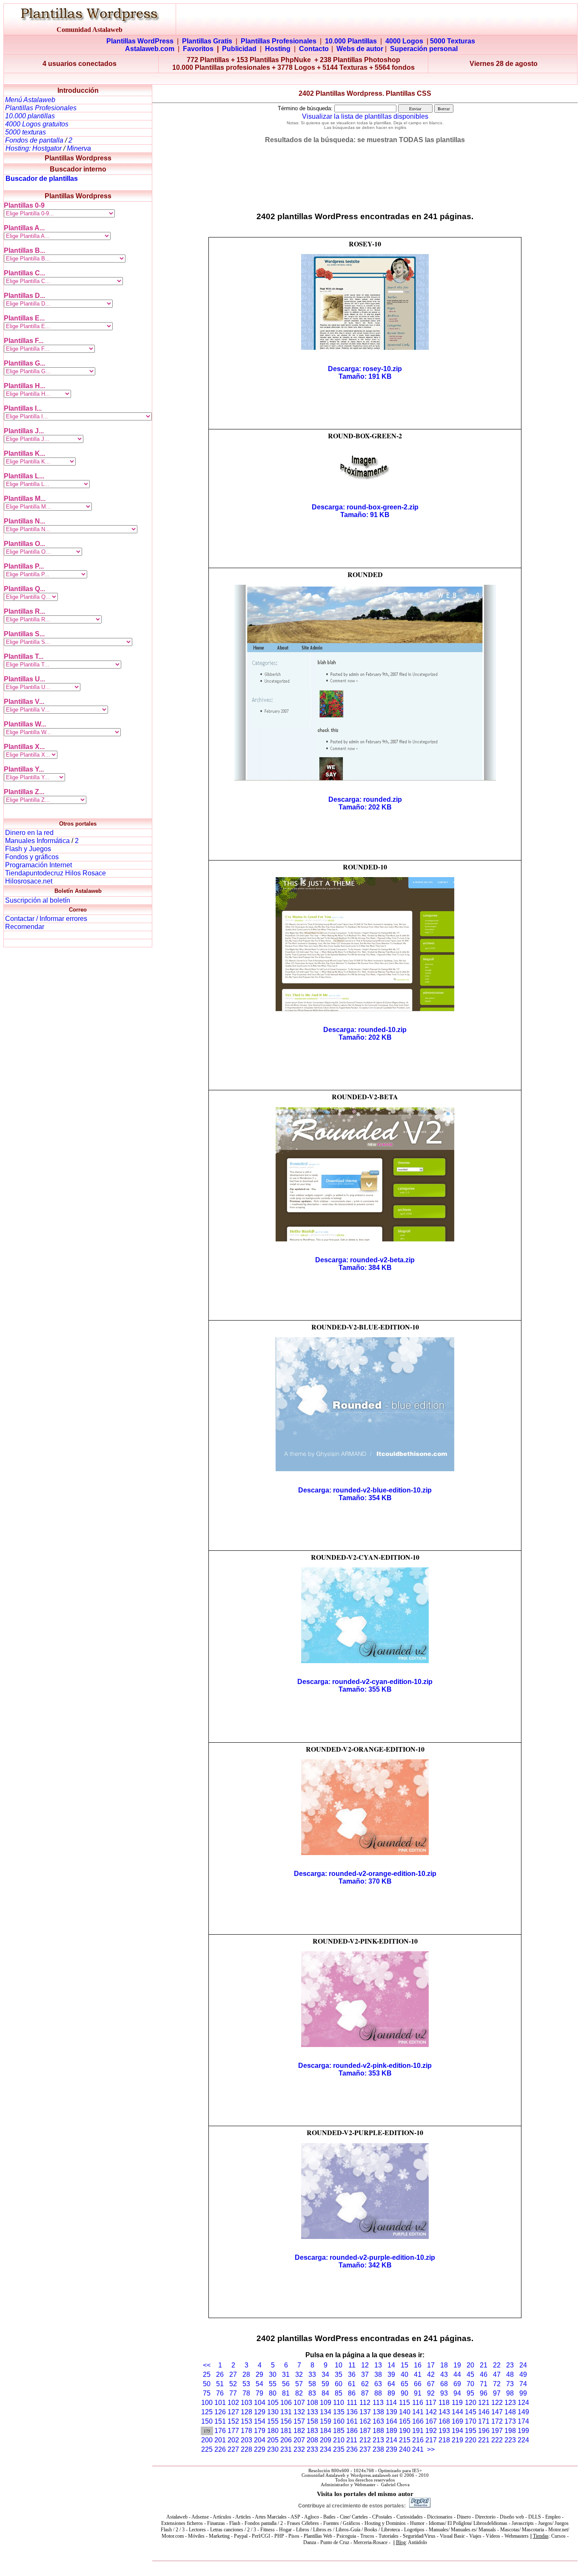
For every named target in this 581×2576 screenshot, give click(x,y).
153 (246, 2421)
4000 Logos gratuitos (37, 124)
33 (312, 2374)
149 (523, 2412)
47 (497, 2374)
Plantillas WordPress (140, 41)
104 (260, 2403)
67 (431, 2384)
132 (299, 2412)
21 (484, 2365)
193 (444, 2431)
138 (378, 2412)
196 (484, 2431)
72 (497, 2384)
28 (246, 2374)
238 (378, 2449)
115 (404, 2403)
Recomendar (25, 927)
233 (312, 2449)
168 (444, 2421)
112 (365, 2403)
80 (273, 2393)
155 (273, 2421)
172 (497, 2421)
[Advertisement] (290, 79)
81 (286, 2393)
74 (523, 2384)
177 (233, 2431)
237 (365, 2449)
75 (207, 2393)
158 (312, 2421)
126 (220, 2412)
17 (431, 2365)
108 (312, 2403)
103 (246, 2403)
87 (365, 2393)
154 (260, 2421)
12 (365, 2365)
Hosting (278, 49)
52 (233, 2384)
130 (273, 2412)
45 (470, 2374)
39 (391, 2374)
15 (404, 2365)
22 (497, 2365)
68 (444, 2384)
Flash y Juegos (28, 849)
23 (510, 2365)
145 (471, 2412)
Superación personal (424, 49)
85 (339, 2393)
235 (339, 2449)
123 (510, 2403)
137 (365, 2412)
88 (378, 2393)
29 (259, 2374)
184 (326, 2431)
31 (286, 2374)
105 (273, 2403)
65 (404, 2384)
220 (471, 2440)
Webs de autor (360, 49)
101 (220, 2403)
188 (378, 2431)
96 (484, 2393)
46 (484, 2374)
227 (233, 2449)
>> (431, 2449)
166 (418, 2421)
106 (286, 2403)
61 (352, 2384)
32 (299, 2374)
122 (497, 2403)
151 (220, 2421)
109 (326, 2403)
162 (365, 2421)
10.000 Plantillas (351, 41)
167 (431, 2421)
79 (259, 2393)
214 (392, 2440)
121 (484, 2403)
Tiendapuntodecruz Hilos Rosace (56, 873)
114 (391, 2403)
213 (378, 2440)
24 (523, 2365)
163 (378, 2421)
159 (326, 2421)
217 (431, 2440)
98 (510, 2393)
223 (510, 2440)
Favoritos (198, 49)
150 (207, 2421)
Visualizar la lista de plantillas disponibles (365, 116)
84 (325, 2393)
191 (418, 2431)
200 (207, 2440)
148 (510, 2412)
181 (286, 2431)
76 (220, 2393)
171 (484, 2421)
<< (207, 2365)
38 (378, 2374)
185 (339, 2431)
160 (339, 2421)
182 (299, 2431)
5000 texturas (26, 132)
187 (365, 2431)
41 (418, 2374)
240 (405, 2449)
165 (405, 2421)
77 (233, 2393)
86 (352, 2393)
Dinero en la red (29, 833)
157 (299, 2421)
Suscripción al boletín (38, 900)
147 (497, 2412)
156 (286, 2421)
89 (391, 2393)
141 (418, 2412)
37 (365, 2374)
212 (365, 2440)
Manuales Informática (37, 841)
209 (326, 2440)
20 (470, 2365)
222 (497, 2440)
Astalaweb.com (150, 49)
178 (246, 2431)
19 (457, 2365)
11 (352, 2365)
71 (484, 2384)
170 (471, 2421)
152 (233, 2421)
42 (431, 2374)
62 (365, 2384)
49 (523, 2374)
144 (457, 2412)
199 (523, 2431)
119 (457, 2403)
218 (444, 2440)
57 (299, 2384)
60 (339, 2384)
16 (418, 2365)
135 (339, 2412)
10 (339, 2365)
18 (444, 2365)
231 (286, 2449)
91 (418, 2393)
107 (299, 2403)
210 (339, 2440)
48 (510, 2374)
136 (352, 2412)
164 (392, 2421)
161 (352, 2421)
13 (378, 2365)
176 (220, 2431)
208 (312, 2440)
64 (391, 2384)
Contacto (314, 49)
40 (404, 2374)
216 (418, 2440)
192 (431, 2431)
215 (405, 2440)
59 (325, 2384)
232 (299, 2449)
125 (207, 2412)
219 (457, 2440)
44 (457, 2374)
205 (273, 2440)
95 (470, 2393)
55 (273, 2384)
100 (207, 2403)
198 (510, 2431)
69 (457, 2384)
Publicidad (239, 49)
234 (326, 2449)
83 (312, 2393)
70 (470, 2384)
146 (484, 2412)
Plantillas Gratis (207, 41)
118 (444, 2403)
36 (352, 2374)
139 (392, 2412)
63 (378, 2384)
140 (405, 2412)
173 (510, 2421)
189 (392, 2431)
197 (497, 2431)
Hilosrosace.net (29, 881)
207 (299, 2440)
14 (391, 2365)
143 (444, 2412)
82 (299, 2393)
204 (260, 2440)
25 (207, 2374)
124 (523, 2403)
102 (233, 2403)
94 (457, 2393)
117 (431, 2403)
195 (471, 2431)
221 (484, 2440)
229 (260, 2449)
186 (352, 2431)
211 (352, 2440)
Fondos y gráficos (32, 857)
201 (220, 2440)
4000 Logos (404, 41)
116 (418, 2403)
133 (312, 2412)
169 (457, 2421)
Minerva (79, 148)
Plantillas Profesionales (279, 41)
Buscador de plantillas (42, 179)
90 (404, 2393)
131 (286, 2412)
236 (352, 2449)
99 (523, 2393)
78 (246, 2393)
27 (233, 2374)
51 (220, 2384)
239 (392, 2449)
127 (233, 2412)
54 (259, 2384)
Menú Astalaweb (30, 100)
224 (523, 2440)
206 (286, 2440)
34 (325, 2374)
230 (273, 2449)
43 (444, 2374)
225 (207, 2449)
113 (378, 2403)
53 (246, 2384)
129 (260, 2412)
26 (220, 2374)
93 (444, 2393)
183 (312, 2431)
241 (418, 2449)
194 (457, 2431)
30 (273, 2374)
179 (260, 2431)
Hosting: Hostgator (34, 148)
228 (246, 2449)
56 (286, 2384)
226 (220, 2449)
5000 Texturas (453, 41)
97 (497, 2393)
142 (431, 2412)
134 (326, 2412)
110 (339, 2403)
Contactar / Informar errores (46, 919)
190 (405, 2431)
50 (207, 2384)
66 (418, 2384)
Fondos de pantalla (35, 140)
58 (312, 2384)
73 (510, 2384)
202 (233, 2440)
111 (352, 2403)
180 (273, 2431)
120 (471, 2403)
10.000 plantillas (30, 116)
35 (339, 2374)
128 (246, 2412)
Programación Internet (38, 865)
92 (431, 2393)
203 (246, 2440)
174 (523, 2421)
